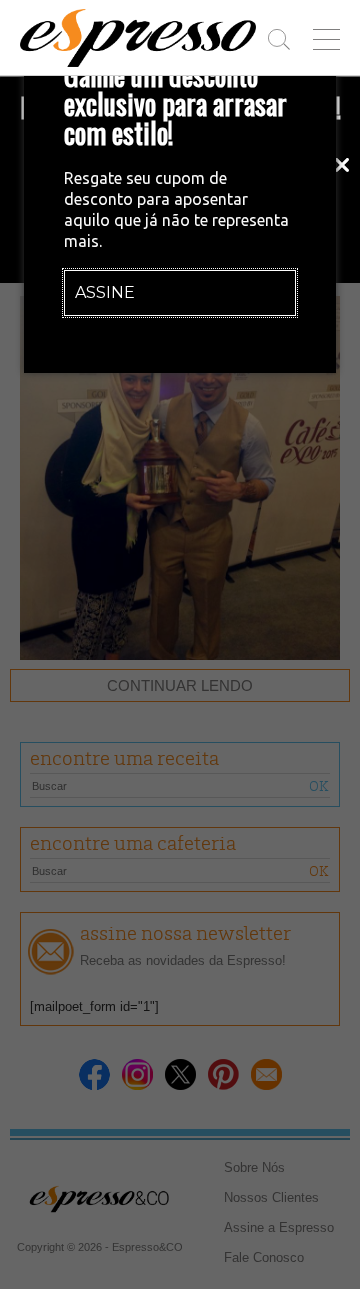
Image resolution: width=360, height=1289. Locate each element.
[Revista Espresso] (138, 38)
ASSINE (105, 292)
